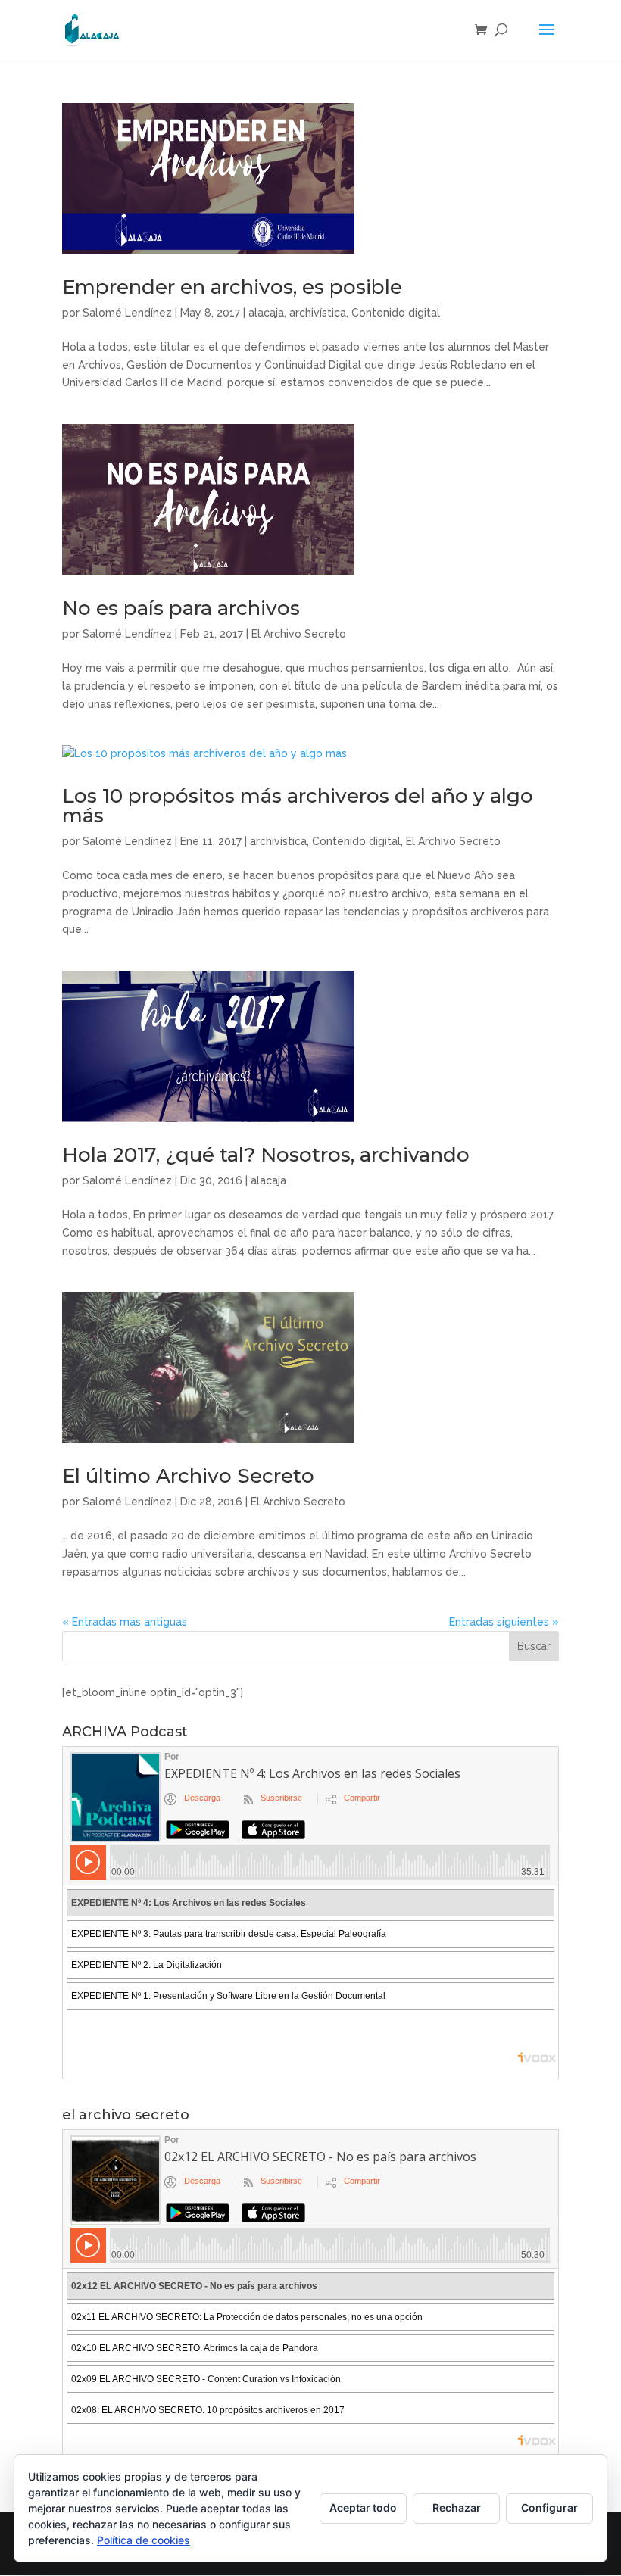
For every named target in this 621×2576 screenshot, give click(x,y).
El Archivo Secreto (299, 634)
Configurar (549, 2507)
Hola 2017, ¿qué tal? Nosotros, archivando (266, 1155)
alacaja (266, 313)
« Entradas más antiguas (125, 1622)
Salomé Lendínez (127, 313)
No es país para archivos (181, 608)
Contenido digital (396, 313)
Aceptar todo (363, 2507)
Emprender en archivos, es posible (232, 287)
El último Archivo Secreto (188, 1476)
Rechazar (457, 2507)
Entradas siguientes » (504, 1622)
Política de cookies (144, 2540)
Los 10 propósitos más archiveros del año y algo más (298, 806)
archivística (318, 313)
